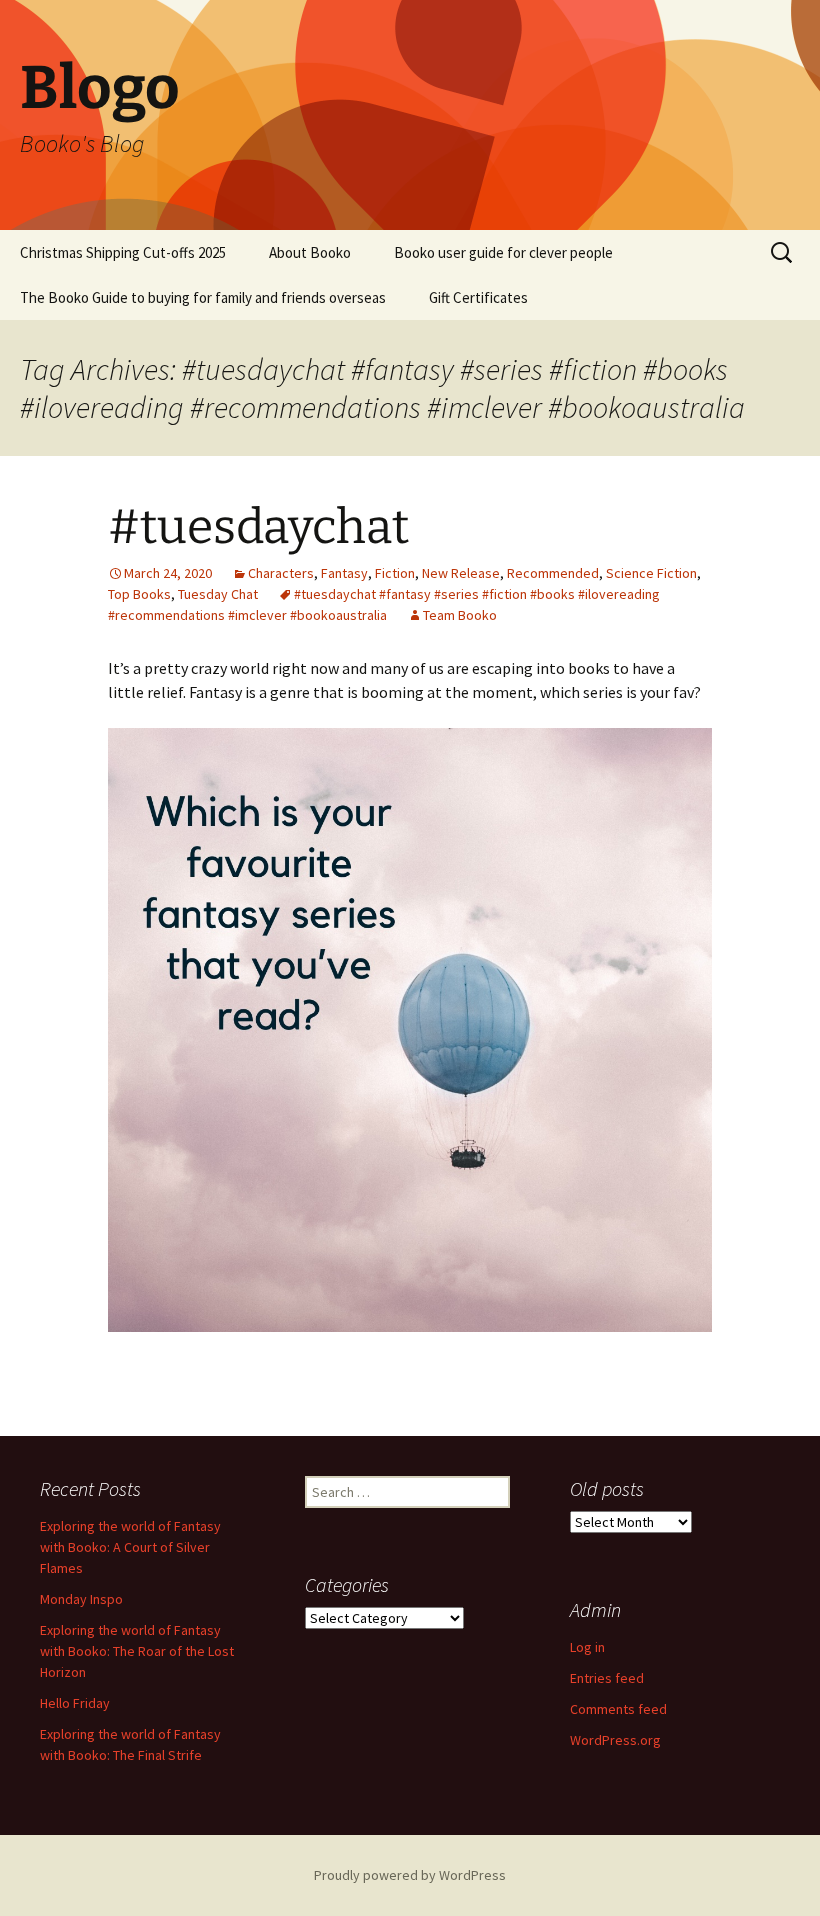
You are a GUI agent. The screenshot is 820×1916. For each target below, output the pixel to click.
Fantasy (344, 573)
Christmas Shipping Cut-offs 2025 (123, 252)
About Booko (310, 252)
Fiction (395, 573)
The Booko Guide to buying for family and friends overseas (203, 297)
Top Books (139, 594)
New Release (461, 573)
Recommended (553, 573)
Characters (281, 573)
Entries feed (607, 1678)
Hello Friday (75, 1703)
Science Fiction (651, 573)
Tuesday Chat (218, 594)
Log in (587, 1647)
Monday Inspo (81, 1599)
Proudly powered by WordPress (410, 1875)
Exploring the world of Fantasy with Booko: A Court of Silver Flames (130, 1547)
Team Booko (460, 615)
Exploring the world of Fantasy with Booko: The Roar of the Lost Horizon (137, 1651)
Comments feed (618, 1709)
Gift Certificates (478, 297)
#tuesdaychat (258, 527)
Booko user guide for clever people (503, 252)
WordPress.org (615, 1740)
